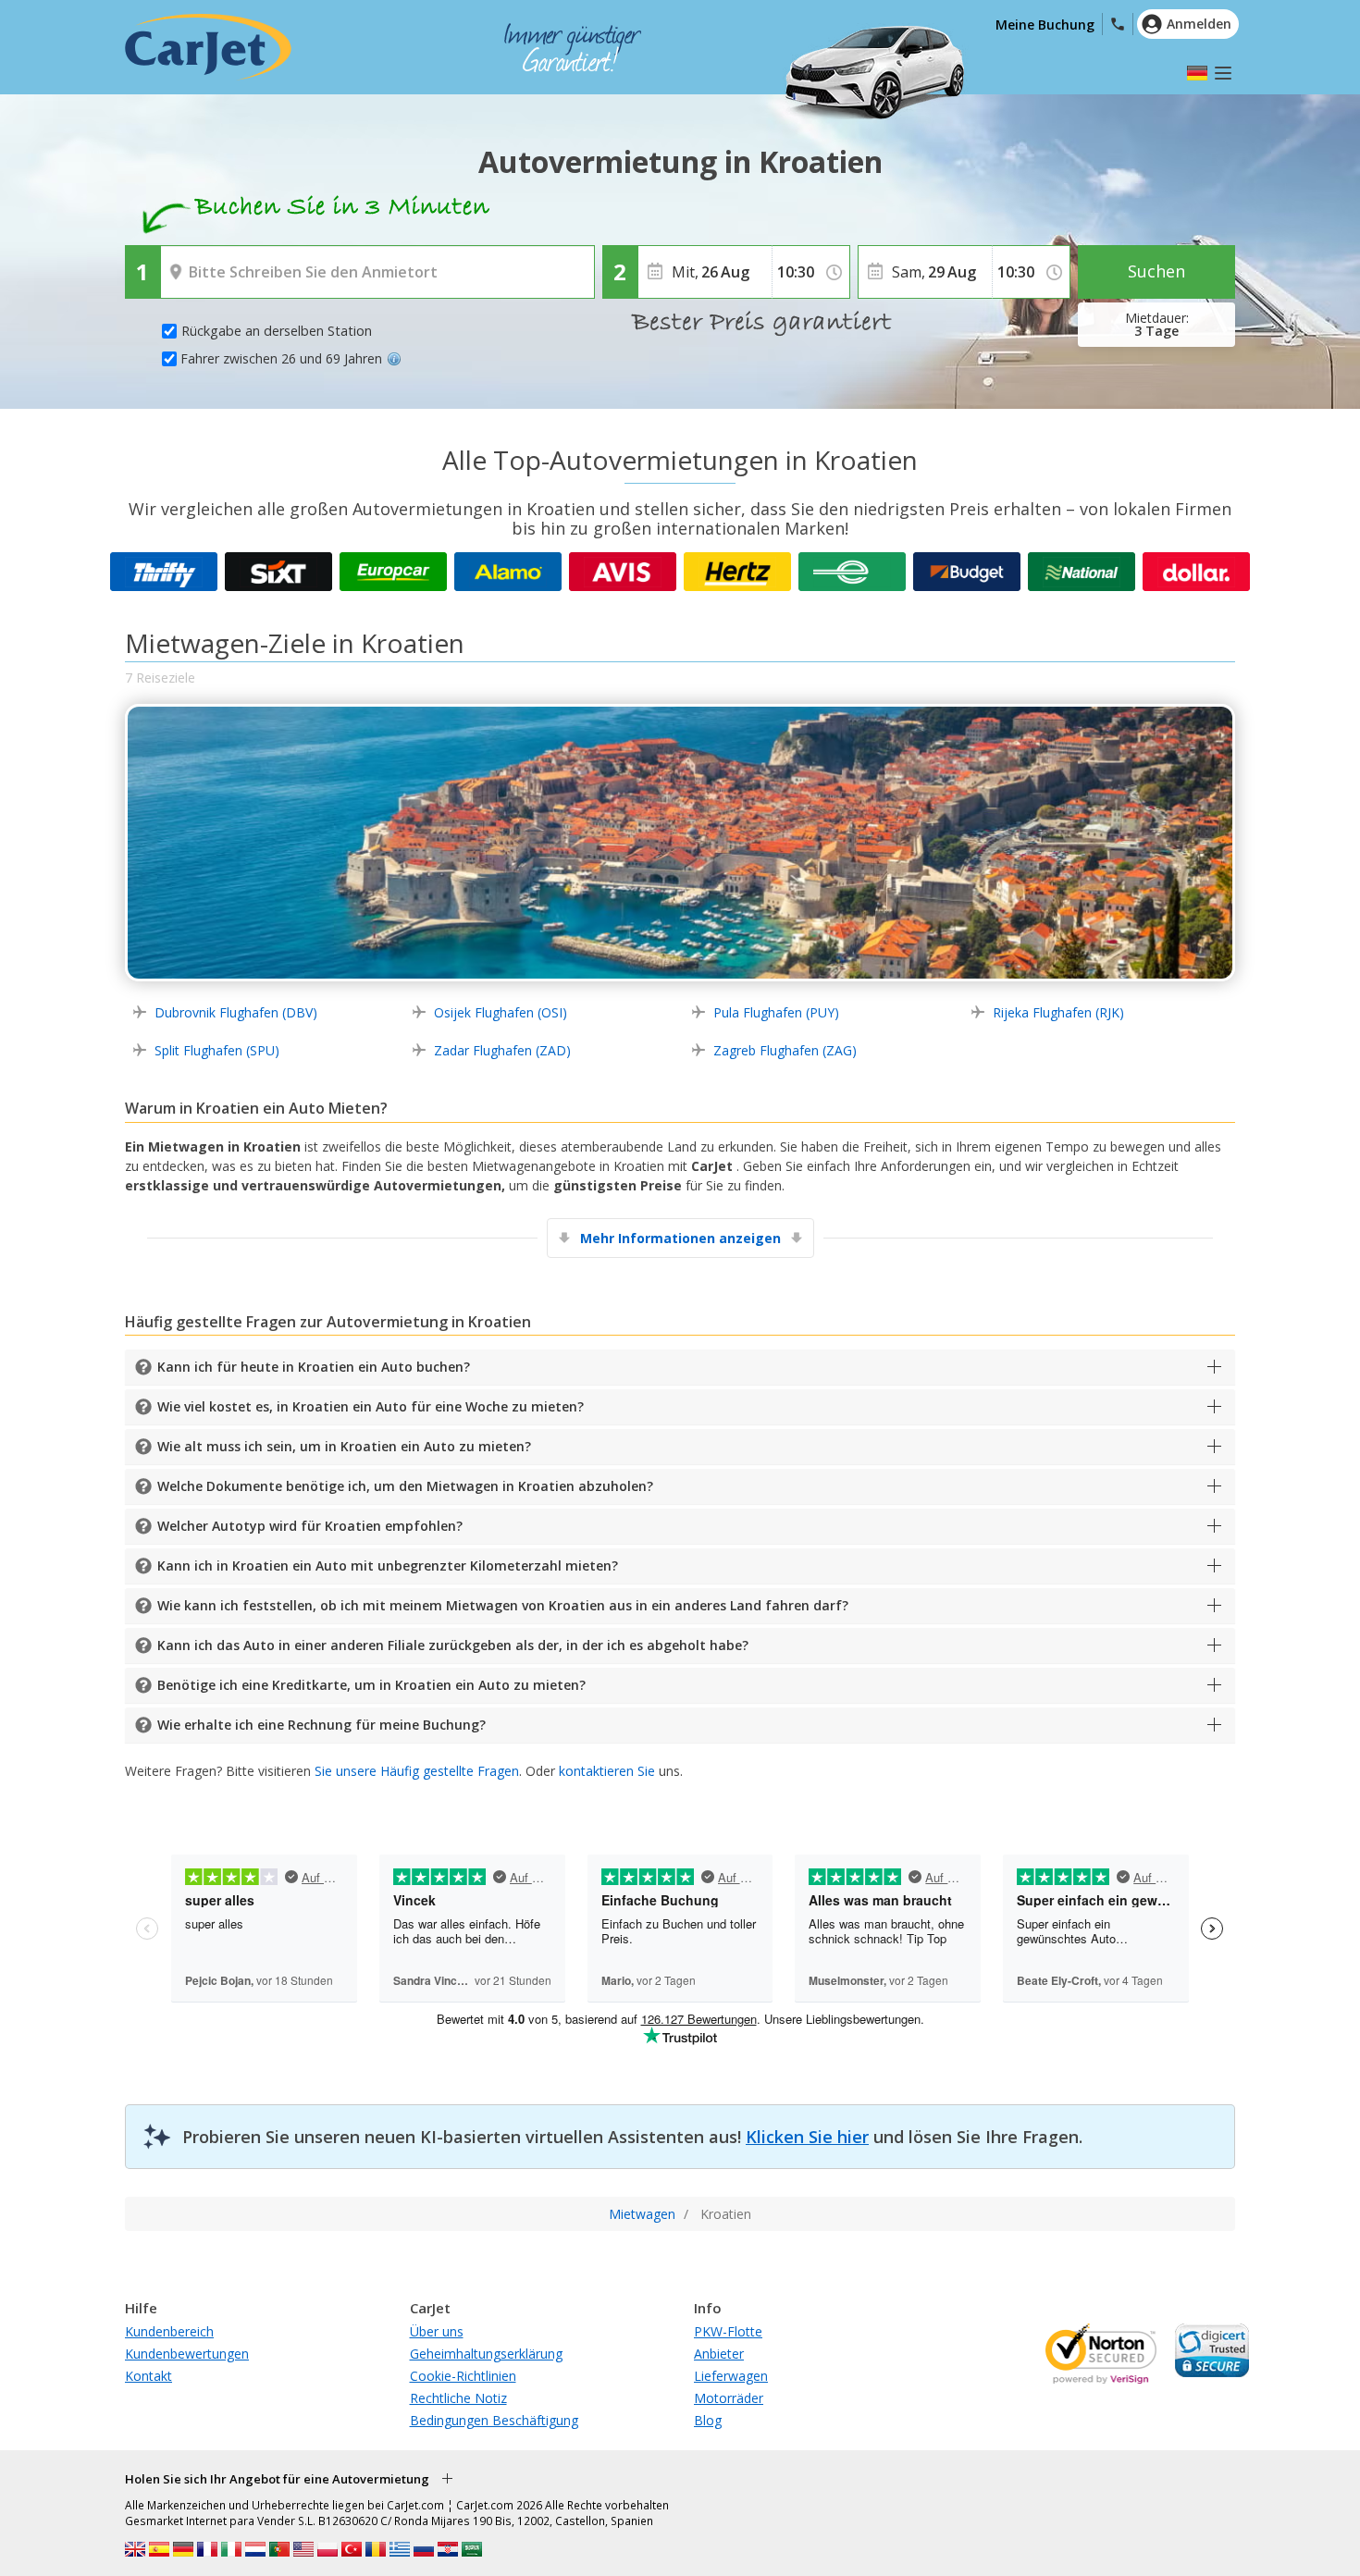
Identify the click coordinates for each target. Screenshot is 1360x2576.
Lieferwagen (731, 2376)
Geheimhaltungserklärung (486, 2354)
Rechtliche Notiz (458, 2398)
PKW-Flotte (728, 2331)
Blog (708, 2420)
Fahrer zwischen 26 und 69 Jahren (281, 358)
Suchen (1156, 271)
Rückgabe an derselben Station (277, 331)
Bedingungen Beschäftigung (494, 2420)
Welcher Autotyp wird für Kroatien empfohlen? (310, 1526)
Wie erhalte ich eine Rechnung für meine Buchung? (321, 1725)
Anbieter (719, 2354)
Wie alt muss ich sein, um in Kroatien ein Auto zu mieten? (344, 1446)
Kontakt (148, 2376)
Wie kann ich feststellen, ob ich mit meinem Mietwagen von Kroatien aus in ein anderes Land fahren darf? (503, 1605)
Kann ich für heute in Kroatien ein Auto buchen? (314, 1367)
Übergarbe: (198, 259)
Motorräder (729, 2398)
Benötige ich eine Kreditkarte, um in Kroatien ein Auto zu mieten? (371, 1685)
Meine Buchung (1045, 25)
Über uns (437, 2331)
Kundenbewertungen (187, 2354)
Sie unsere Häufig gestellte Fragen (417, 1771)
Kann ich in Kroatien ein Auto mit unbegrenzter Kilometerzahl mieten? (388, 1565)
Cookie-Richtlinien (463, 2376)
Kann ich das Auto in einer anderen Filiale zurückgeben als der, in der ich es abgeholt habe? (453, 1645)
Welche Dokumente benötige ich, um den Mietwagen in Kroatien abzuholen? (405, 1486)
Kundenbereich (169, 2331)
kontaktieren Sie (607, 1771)
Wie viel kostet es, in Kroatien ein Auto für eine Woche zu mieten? (371, 1406)
